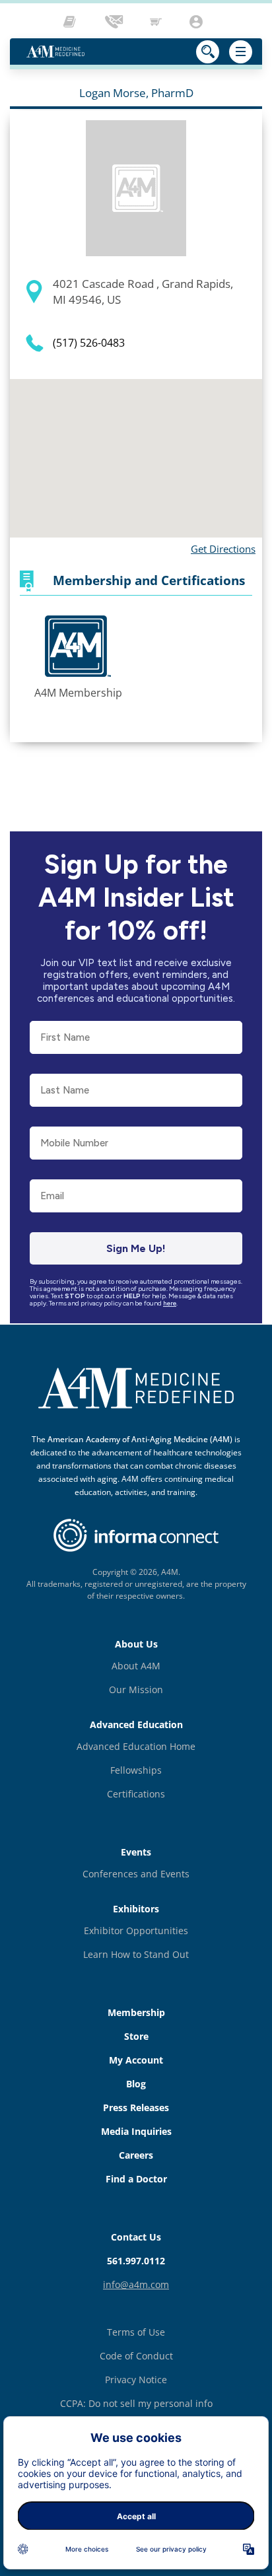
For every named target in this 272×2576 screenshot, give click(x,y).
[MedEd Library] (73, 22)
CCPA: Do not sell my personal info (136, 2403)
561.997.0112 (136, 2261)
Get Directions (223, 549)
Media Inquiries (136, 2131)
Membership (136, 2012)
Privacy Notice (136, 2380)
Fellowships (136, 1770)
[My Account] (198, 22)
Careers (136, 2155)
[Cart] (157, 22)
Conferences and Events (136, 1874)
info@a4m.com (136, 2284)
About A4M (136, 1666)
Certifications (136, 1794)
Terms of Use (136, 2332)
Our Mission (136, 1689)
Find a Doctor (136, 2179)
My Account (136, 2060)
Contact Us (136, 2237)
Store (136, 2036)
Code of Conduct (136, 2356)
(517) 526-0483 (89, 343)
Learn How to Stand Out (136, 1954)
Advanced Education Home (136, 1746)
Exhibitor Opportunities (136, 1931)
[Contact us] (115, 22)
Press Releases (136, 2107)
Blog (136, 2084)
